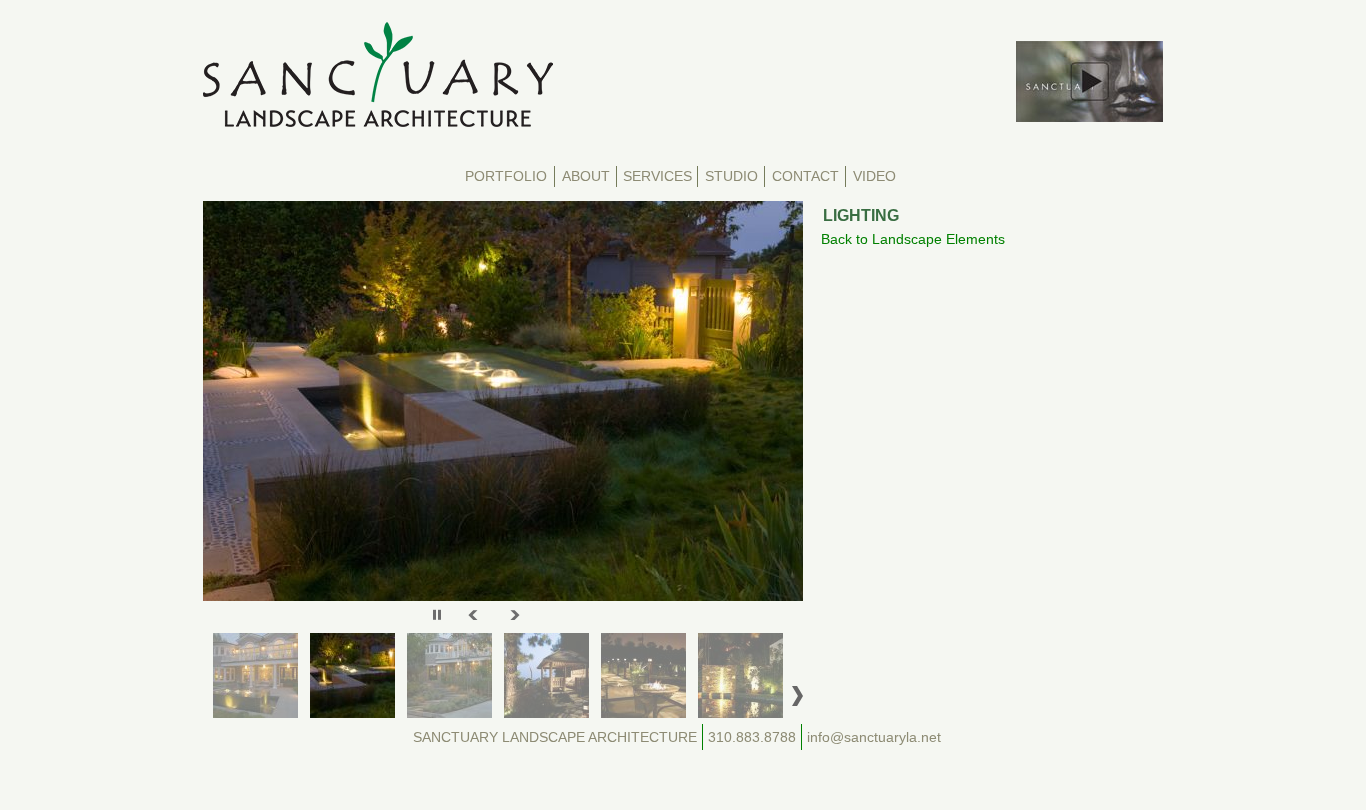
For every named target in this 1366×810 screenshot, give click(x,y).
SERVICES (657, 176)
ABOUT (586, 176)
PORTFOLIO (506, 176)
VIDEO (874, 176)
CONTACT (805, 176)
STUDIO (731, 176)
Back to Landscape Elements (913, 239)
